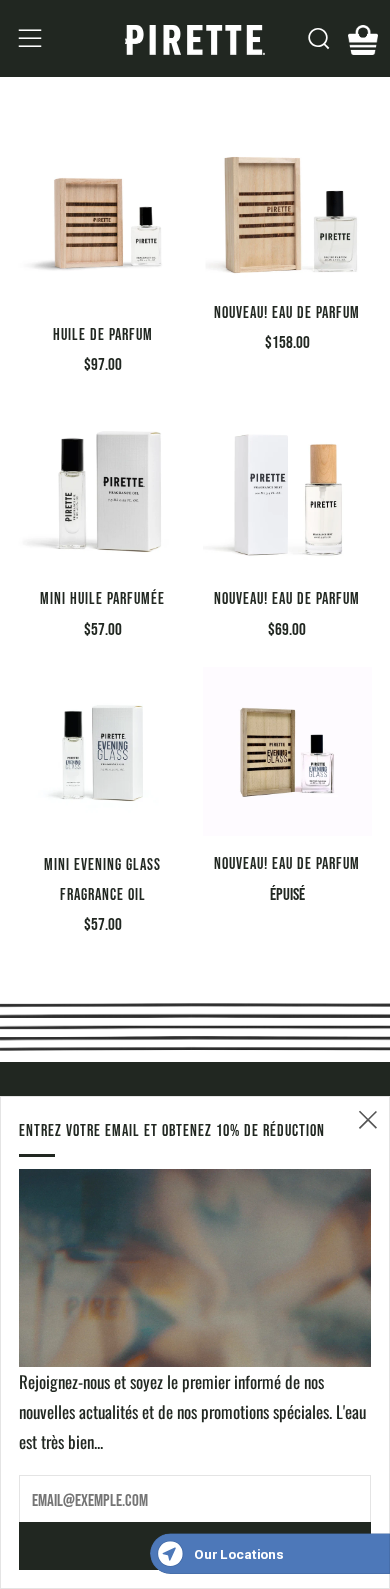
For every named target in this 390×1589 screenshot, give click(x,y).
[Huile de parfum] (103, 222)
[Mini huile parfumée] (103, 487)
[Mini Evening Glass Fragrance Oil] (103, 752)
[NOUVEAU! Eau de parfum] (288, 211)
